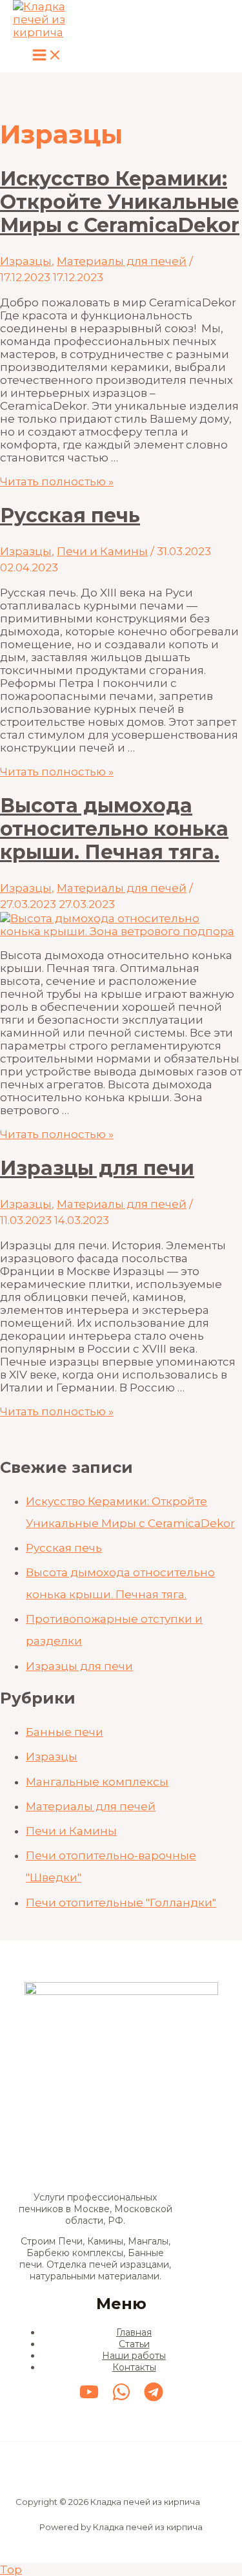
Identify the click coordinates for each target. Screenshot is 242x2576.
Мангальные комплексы (97, 1782)
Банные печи (65, 1732)
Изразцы (26, 261)
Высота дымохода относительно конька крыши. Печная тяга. (114, 829)
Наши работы (134, 2356)
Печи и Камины (102, 551)
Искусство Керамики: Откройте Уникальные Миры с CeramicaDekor (120, 202)
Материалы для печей (122, 261)
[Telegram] (154, 2398)
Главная (134, 2332)
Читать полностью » (57, 481)
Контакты (134, 2367)
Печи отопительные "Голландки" (121, 1903)
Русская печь (70, 515)
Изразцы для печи (97, 1168)
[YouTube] (89, 2398)
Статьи (134, 2344)
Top (11, 2570)
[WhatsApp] (121, 2398)
